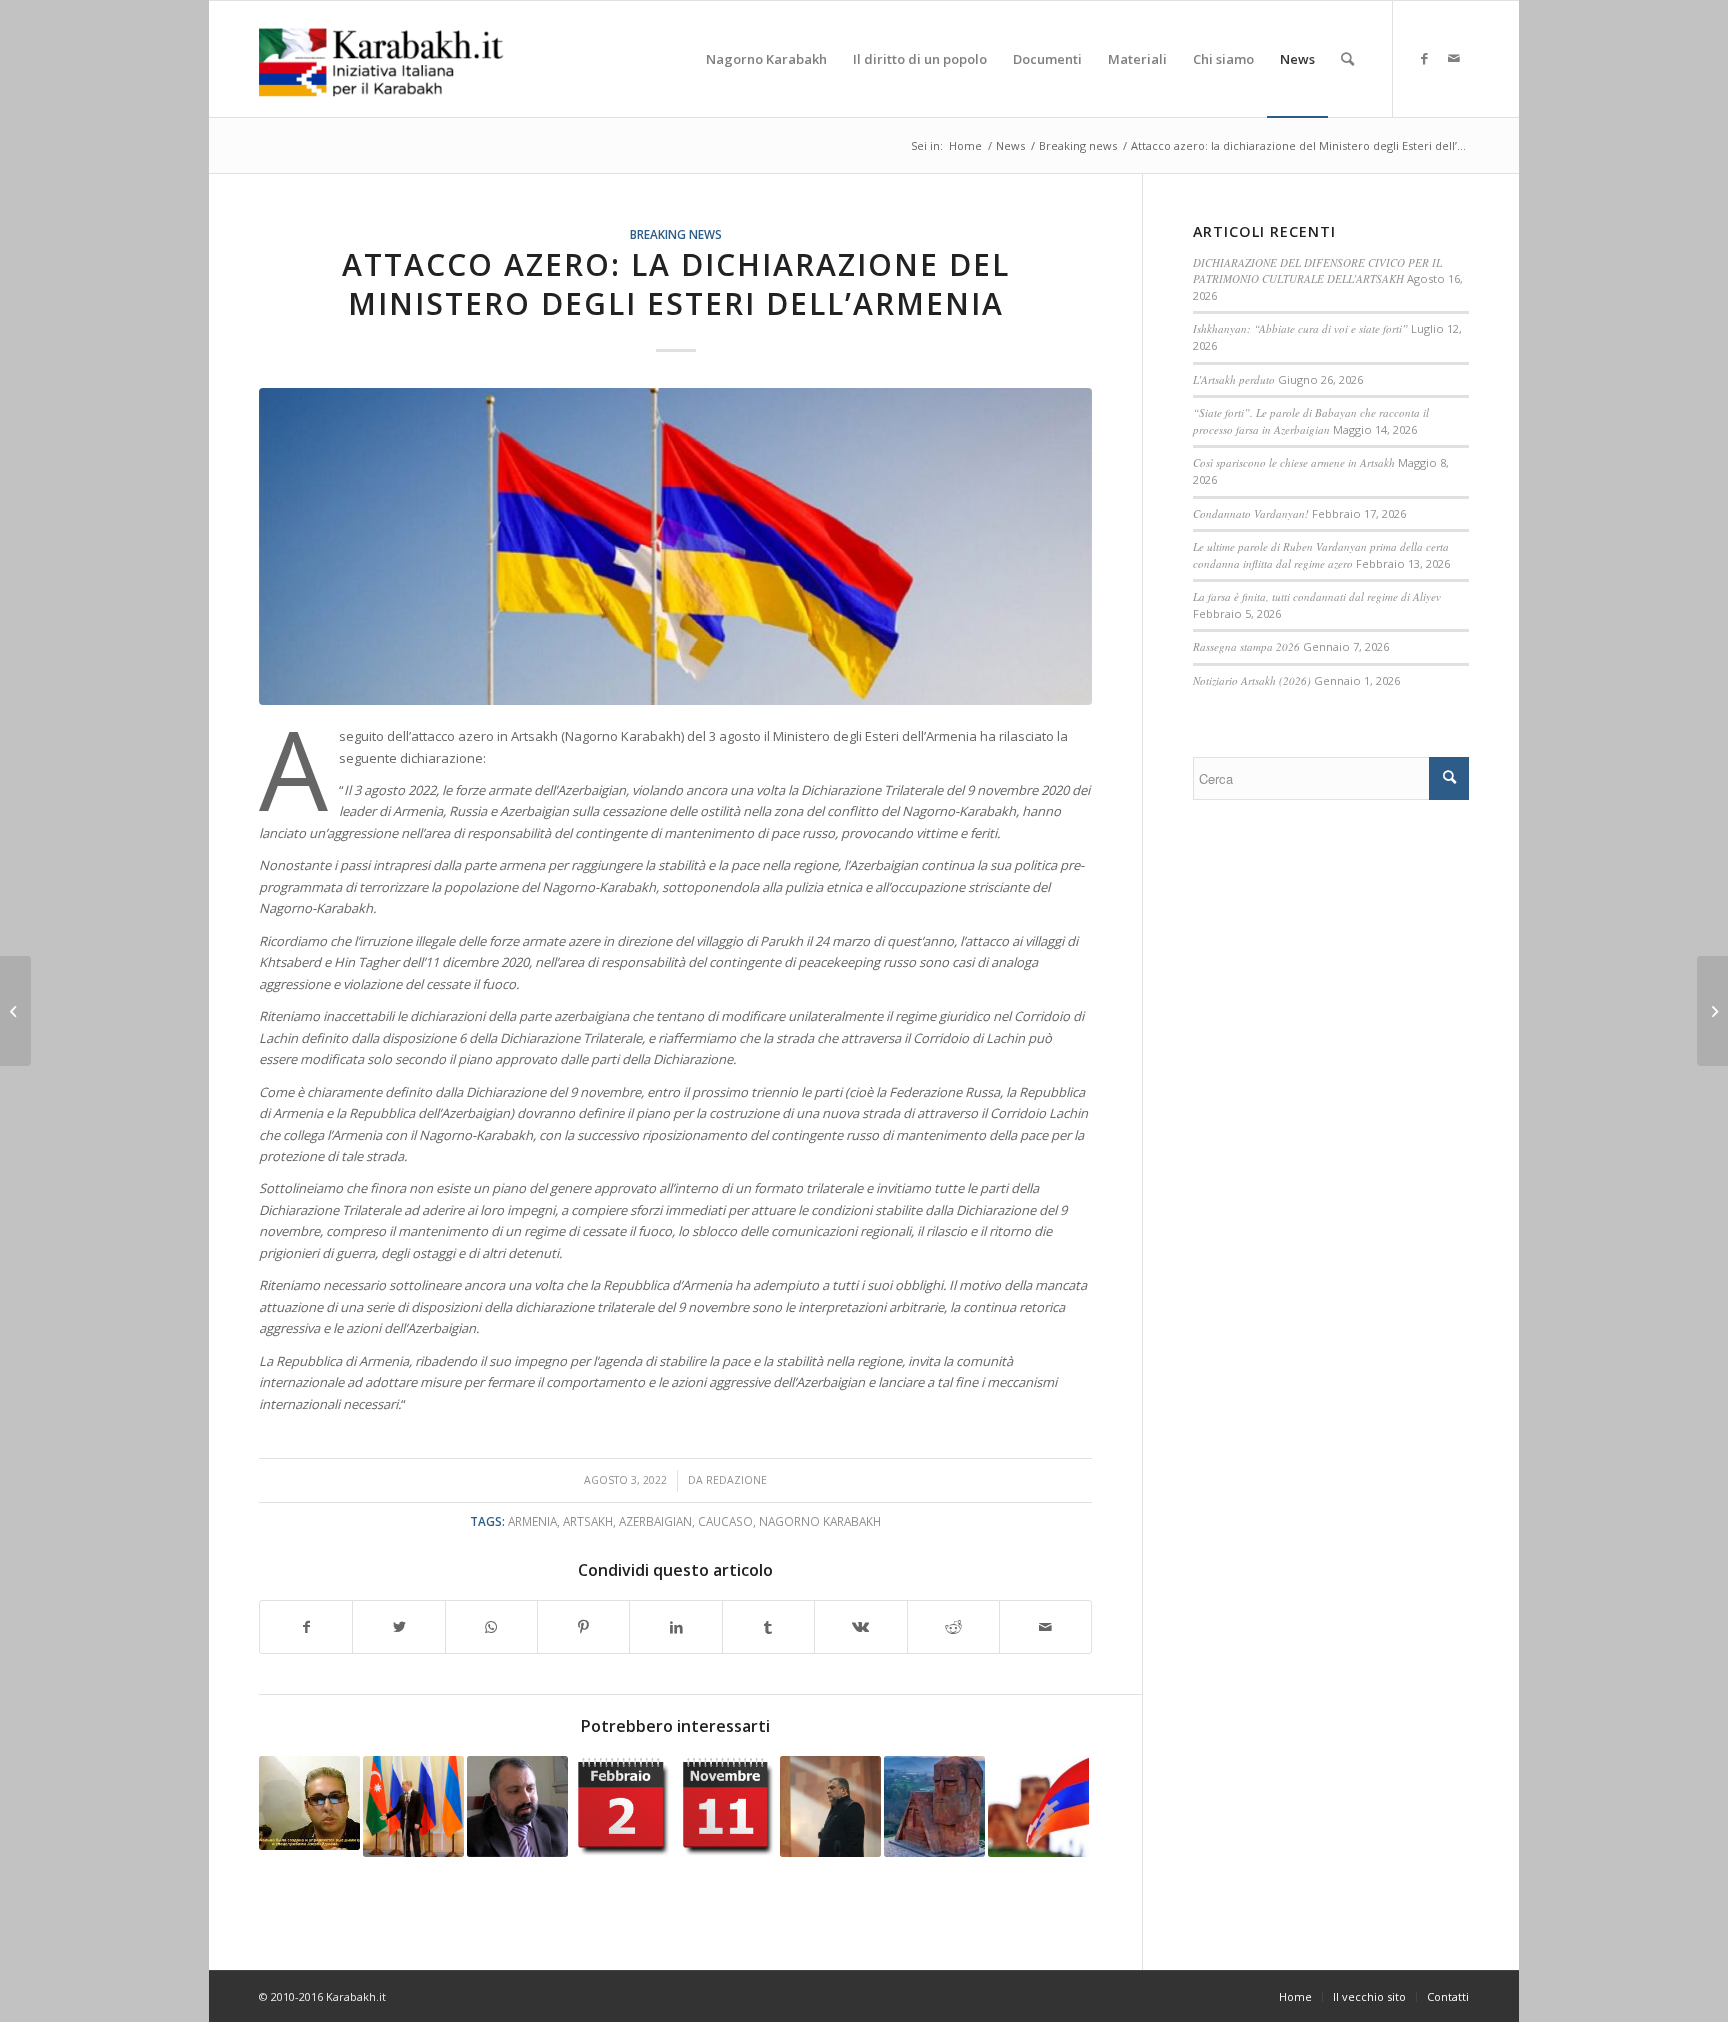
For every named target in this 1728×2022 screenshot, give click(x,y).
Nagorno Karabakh (820, 1521)
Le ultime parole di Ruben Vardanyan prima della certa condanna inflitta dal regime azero (1321, 555)
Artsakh (588, 1521)
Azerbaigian (655, 1521)
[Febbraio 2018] (621, 1806)
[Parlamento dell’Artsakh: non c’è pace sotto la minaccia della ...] (1712, 1011)
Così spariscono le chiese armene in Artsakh (1294, 462)
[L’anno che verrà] (934, 1806)
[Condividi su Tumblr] (768, 1627)
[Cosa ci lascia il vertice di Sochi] (413, 1806)
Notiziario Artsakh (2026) (1252, 680)
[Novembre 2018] (726, 1806)
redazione (736, 1480)
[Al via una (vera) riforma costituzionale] (1038, 1806)
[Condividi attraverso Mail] (1045, 1627)
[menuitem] (766, 59)
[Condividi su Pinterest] (583, 1627)
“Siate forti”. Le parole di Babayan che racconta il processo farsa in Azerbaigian (1311, 421)
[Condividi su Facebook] (306, 1627)
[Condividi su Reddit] (953, 1627)
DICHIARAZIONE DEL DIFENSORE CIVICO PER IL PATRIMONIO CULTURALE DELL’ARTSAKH (1317, 271)
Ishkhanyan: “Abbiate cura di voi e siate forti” (1300, 328)
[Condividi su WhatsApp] (491, 1627)
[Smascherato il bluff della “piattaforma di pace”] (309, 1803)
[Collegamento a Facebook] (1424, 58)
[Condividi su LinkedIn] (675, 1627)
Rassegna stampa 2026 (1246, 646)
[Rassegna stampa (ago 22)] (15, 1011)
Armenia (532, 1521)
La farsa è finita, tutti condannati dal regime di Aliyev (1317, 596)
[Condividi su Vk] (860, 1627)
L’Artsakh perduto (1234, 379)
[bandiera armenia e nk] (675, 546)
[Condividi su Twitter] (398, 1627)
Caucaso (725, 1521)
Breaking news (676, 234)
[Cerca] (1347, 59)
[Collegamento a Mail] (1454, 58)
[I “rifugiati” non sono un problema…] (517, 1806)
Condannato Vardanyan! (1251, 513)
